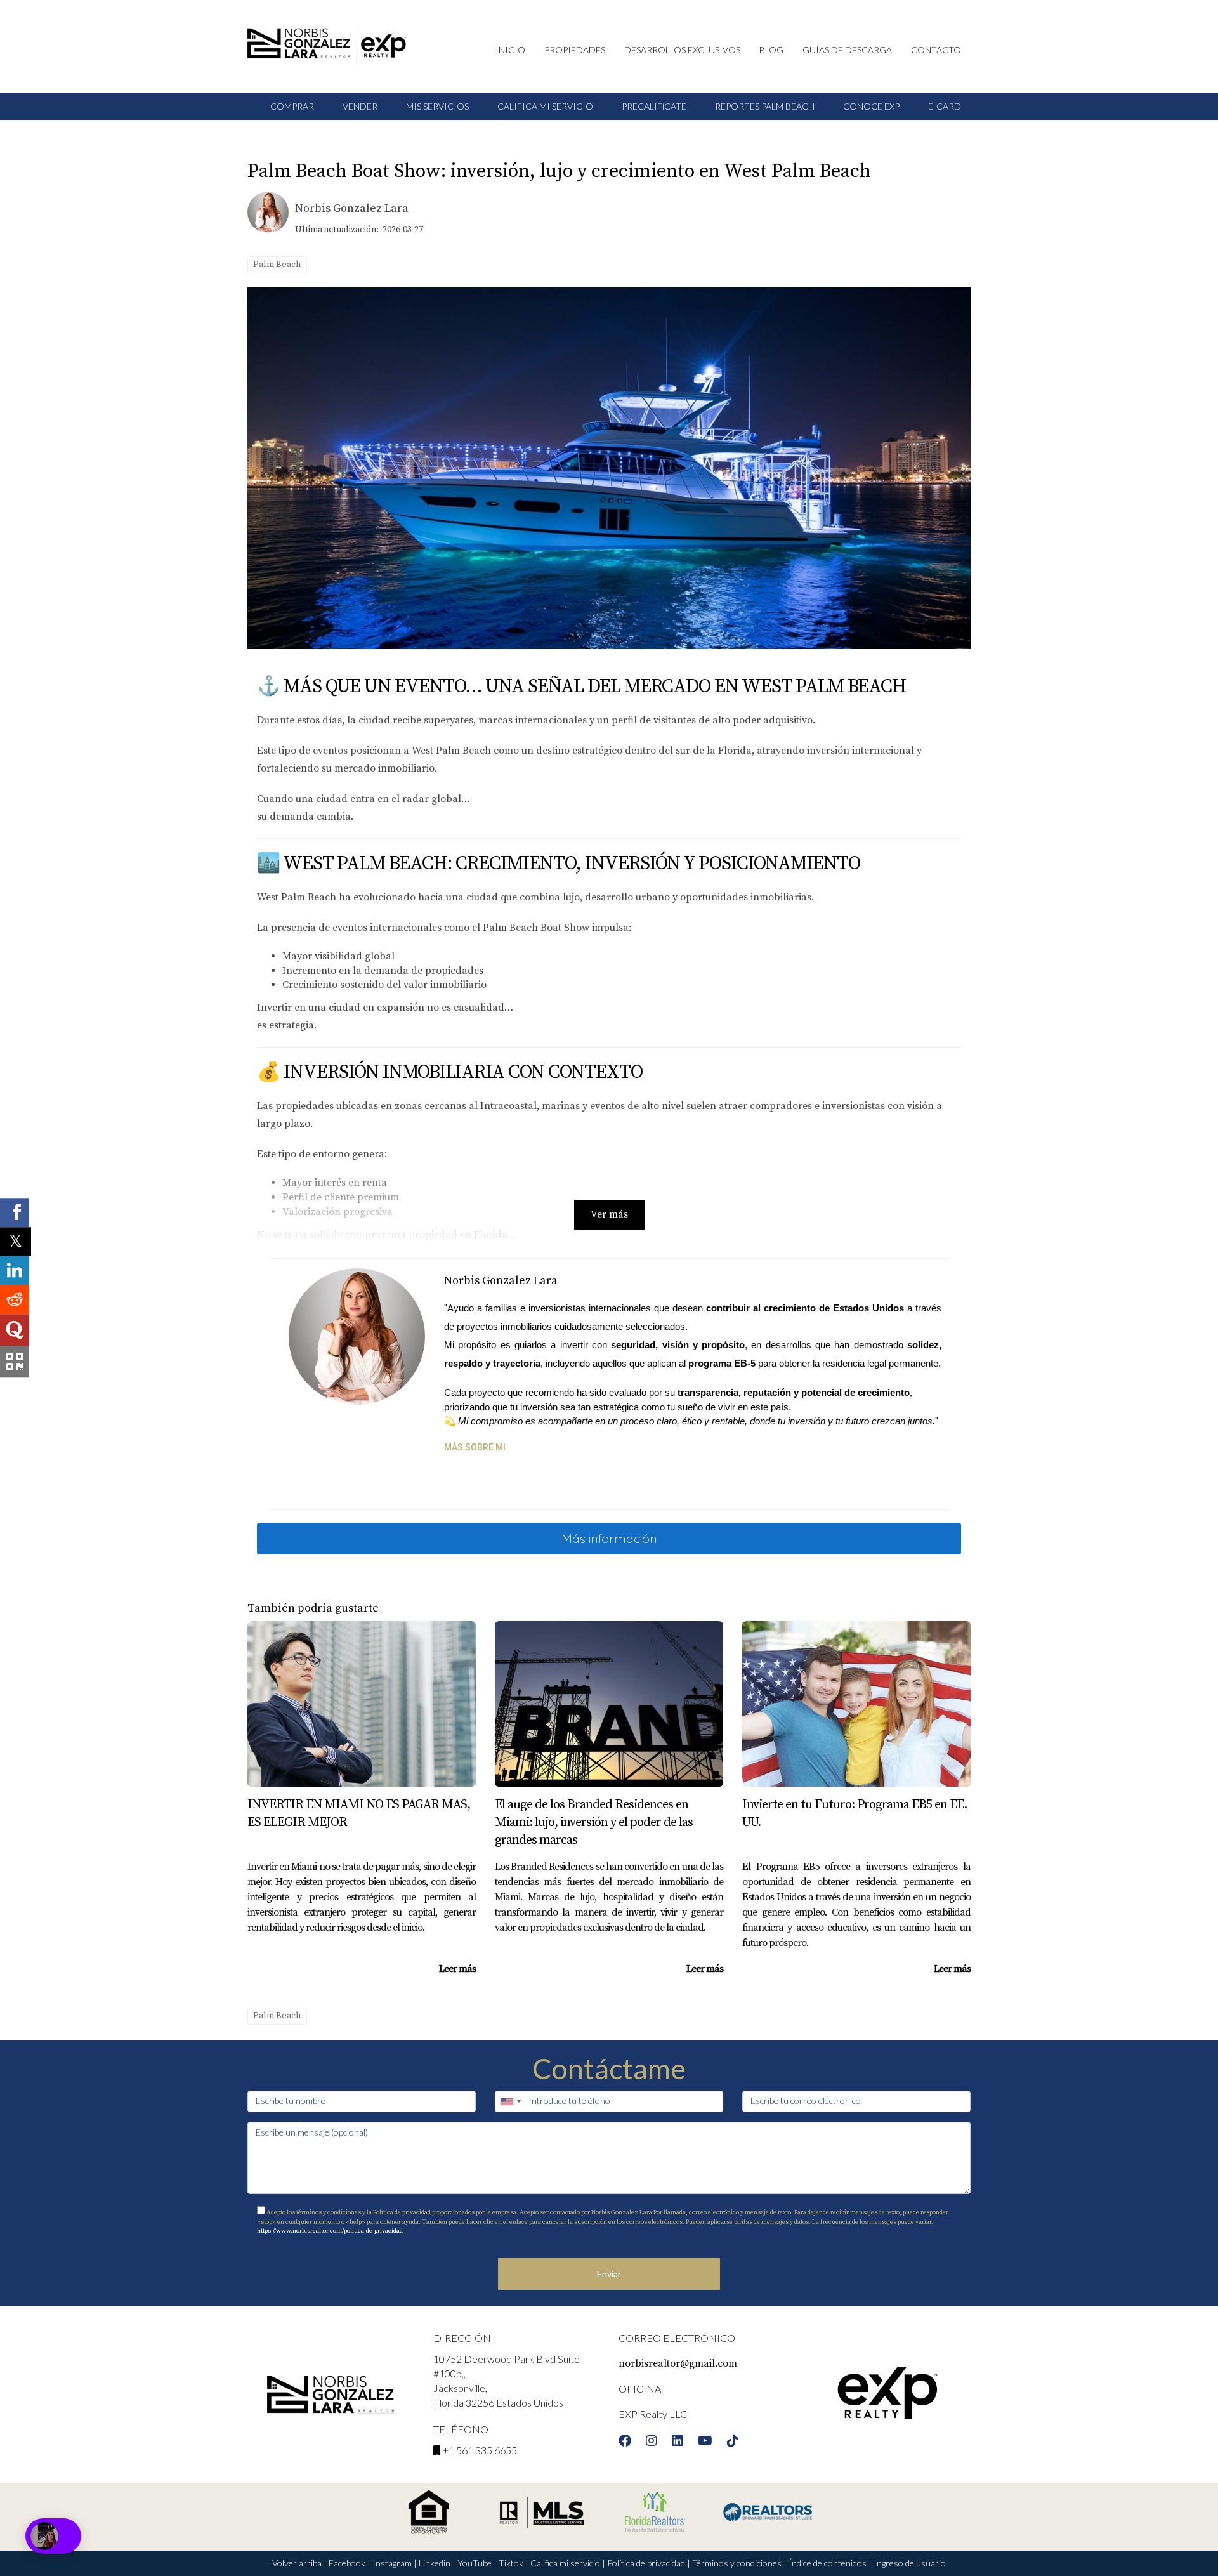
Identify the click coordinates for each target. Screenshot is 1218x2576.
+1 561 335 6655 (480, 2450)
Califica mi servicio (565, 2563)
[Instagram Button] (652, 2443)
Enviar (609, 2274)
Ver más (609, 1214)
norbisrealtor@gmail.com (678, 2363)
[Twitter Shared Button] (16, 1241)
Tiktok (511, 2563)
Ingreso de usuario (910, 2563)
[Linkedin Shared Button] (15, 1271)
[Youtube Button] (705, 2443)
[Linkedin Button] (678, 2443)
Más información (609, 1538)
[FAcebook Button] (625, 2443)
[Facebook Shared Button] (15, 1212)
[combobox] (510, 2101)
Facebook (347, 2563)
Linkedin (435, 2563)
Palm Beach (277, 265)
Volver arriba (297, 2563)
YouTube (475, 2563)
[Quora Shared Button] (15, 1331)
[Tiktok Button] (733, 2443)
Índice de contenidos (828, 2563)
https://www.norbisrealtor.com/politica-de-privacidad (330, 2231)
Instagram (392, 2563)
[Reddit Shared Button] (15, 1300)
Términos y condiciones (737, 2563)
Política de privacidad (646, 2563)
